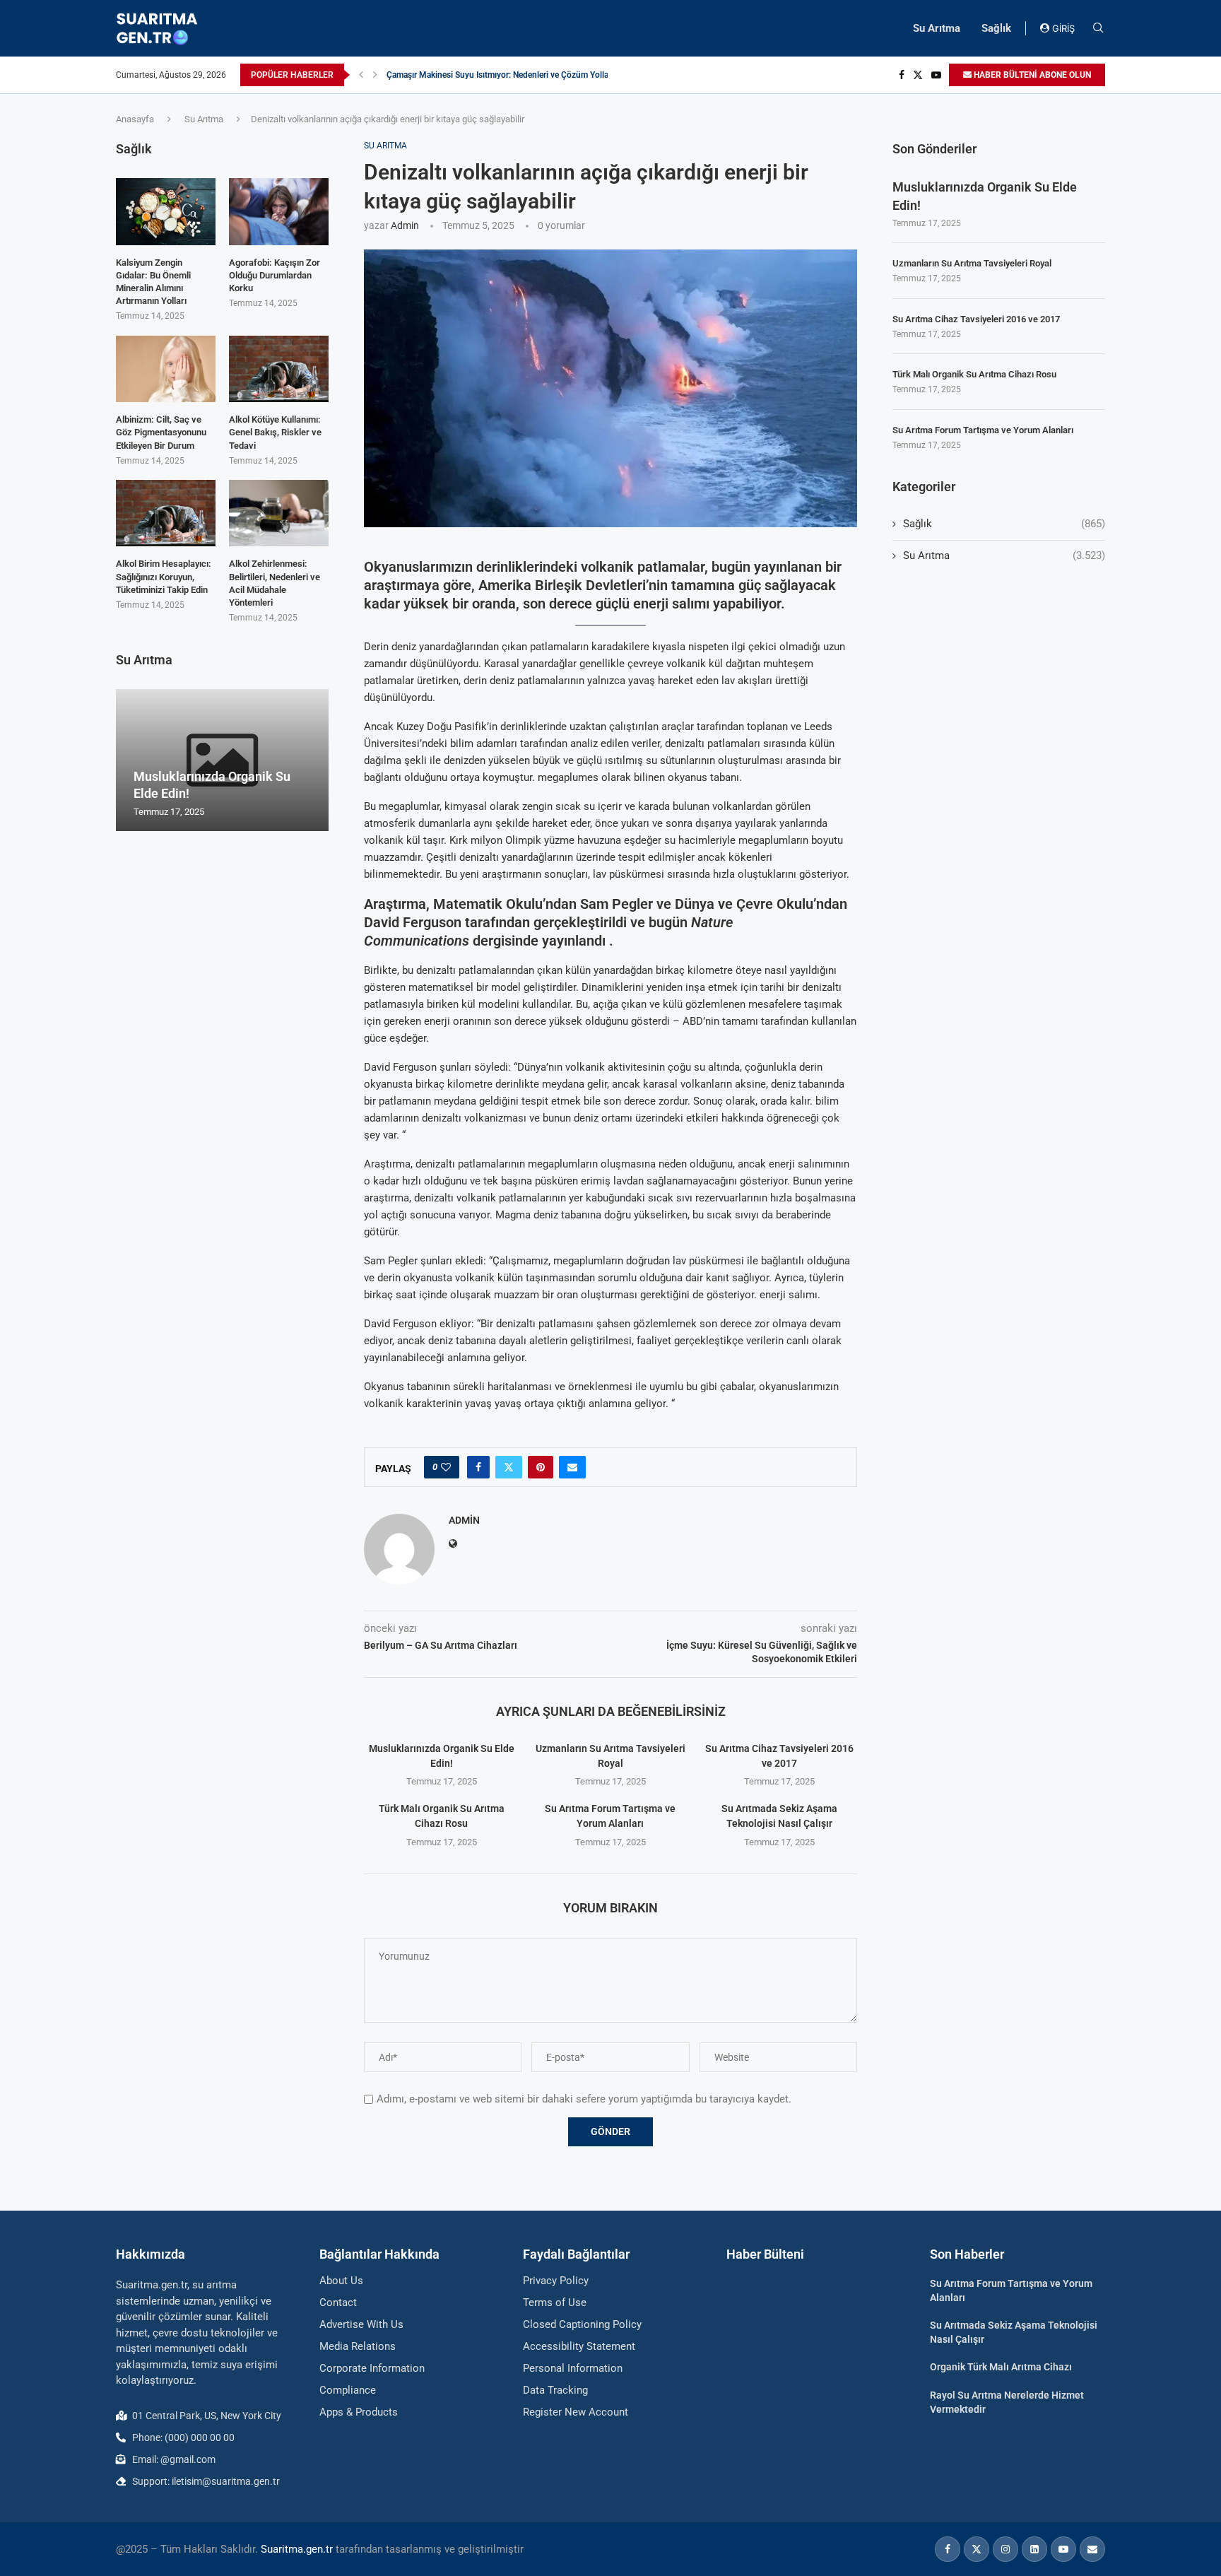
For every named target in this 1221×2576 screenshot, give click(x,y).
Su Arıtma (937, 28)
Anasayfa (135, 119)
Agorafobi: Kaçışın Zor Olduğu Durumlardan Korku (275, 275)
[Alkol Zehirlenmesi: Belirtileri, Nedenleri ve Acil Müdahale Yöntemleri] (279, 513)
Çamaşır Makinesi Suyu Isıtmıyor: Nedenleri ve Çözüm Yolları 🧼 (506, 75)
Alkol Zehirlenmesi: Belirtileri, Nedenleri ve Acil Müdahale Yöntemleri (275, 583)
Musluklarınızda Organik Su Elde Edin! (985, 196)
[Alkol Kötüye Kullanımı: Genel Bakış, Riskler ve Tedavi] (279, 369)
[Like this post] (446, 1467)
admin (405, 225)
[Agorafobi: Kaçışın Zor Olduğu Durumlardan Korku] (279, 211)
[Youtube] (936, 75)
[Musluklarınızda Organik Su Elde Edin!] (222, 760)
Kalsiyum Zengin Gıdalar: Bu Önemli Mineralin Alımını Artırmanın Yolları (153, 282)
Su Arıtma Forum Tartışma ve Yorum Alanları (983, 430)
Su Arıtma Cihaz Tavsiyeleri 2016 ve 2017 (976, 319)
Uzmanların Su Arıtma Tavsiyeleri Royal (972, 263)
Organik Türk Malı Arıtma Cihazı (1001, 2367)
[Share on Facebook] (478, 1467)
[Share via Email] (572, 1467)
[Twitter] (918, 75)
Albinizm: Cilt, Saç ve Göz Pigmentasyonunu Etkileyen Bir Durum (161, 432)
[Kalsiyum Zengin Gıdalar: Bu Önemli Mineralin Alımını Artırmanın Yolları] (166, 211)
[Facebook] (902, 75)
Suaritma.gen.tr (297, 2549)
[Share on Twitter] (509, 1467)
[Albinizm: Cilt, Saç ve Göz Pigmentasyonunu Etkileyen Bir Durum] (166, 369)
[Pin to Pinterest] (541, 1467)
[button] (361, 75)
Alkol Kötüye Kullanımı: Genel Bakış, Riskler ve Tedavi (275, 432)
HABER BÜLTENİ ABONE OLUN (1031, 75)
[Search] (1098, 28)
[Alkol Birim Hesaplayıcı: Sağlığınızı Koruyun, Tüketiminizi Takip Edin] (166, 513)
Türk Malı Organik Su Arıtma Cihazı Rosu (974, 374)
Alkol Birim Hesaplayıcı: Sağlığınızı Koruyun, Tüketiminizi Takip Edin (164, 576)
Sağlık (996, 28)
